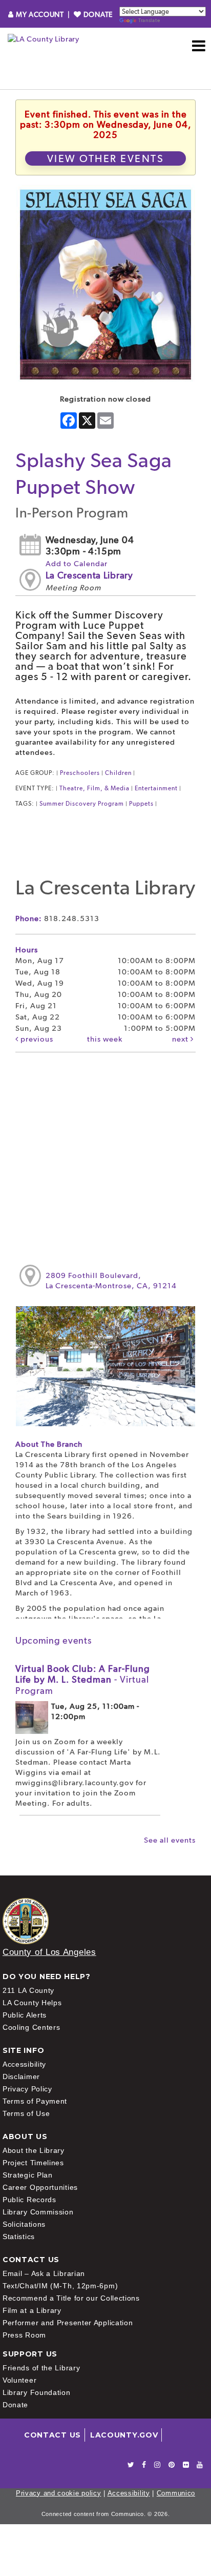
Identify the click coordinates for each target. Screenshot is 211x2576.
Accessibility (24, 2064)
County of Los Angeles (49, 1952)
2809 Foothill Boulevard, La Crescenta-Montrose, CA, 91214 (111, 1281)
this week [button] (105, 1039)
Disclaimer (21, 2076)
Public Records (29, 2200)
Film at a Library (32, 2310)
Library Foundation (37, 2392)
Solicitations (24, 2224)
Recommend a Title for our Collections (71, 2298)
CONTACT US (52, 2435)
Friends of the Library (41, 2368)
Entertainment (156, 788)
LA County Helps (32, 2003)
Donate (15, 2405)
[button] (199, 46)
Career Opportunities (40, 2187)
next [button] (181, 1039)
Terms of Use (26, 2113)
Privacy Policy (27, 2089)
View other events (106, 158)
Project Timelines (33, 2163)
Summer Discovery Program (82, 804)
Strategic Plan (28, 2175)
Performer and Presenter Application (68, 2323)
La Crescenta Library (89, 575)
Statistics (19, 2236)
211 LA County (28, 1990)
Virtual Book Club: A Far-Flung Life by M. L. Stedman (83, 1680)
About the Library (34, 2150)
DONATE (97, 14)
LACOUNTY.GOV (124, 2435)
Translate (149, 20)
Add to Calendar (77, 564)
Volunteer (19, 2380)
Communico (176, 2493)
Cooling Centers (31, 2027)
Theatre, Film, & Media (94, 788)
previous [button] (36, 1039)
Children (118, 773)
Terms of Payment (35, 2101)
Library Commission (38, 2212)
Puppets (141, 804)
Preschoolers (80, 773)
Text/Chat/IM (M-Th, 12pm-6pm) (60, 2286)
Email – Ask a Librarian (44, 2273)
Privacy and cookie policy (59, 2493)
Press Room (24, 2335)
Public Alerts (25, 2015)
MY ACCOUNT (40, 14)
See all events (170, 1840)
